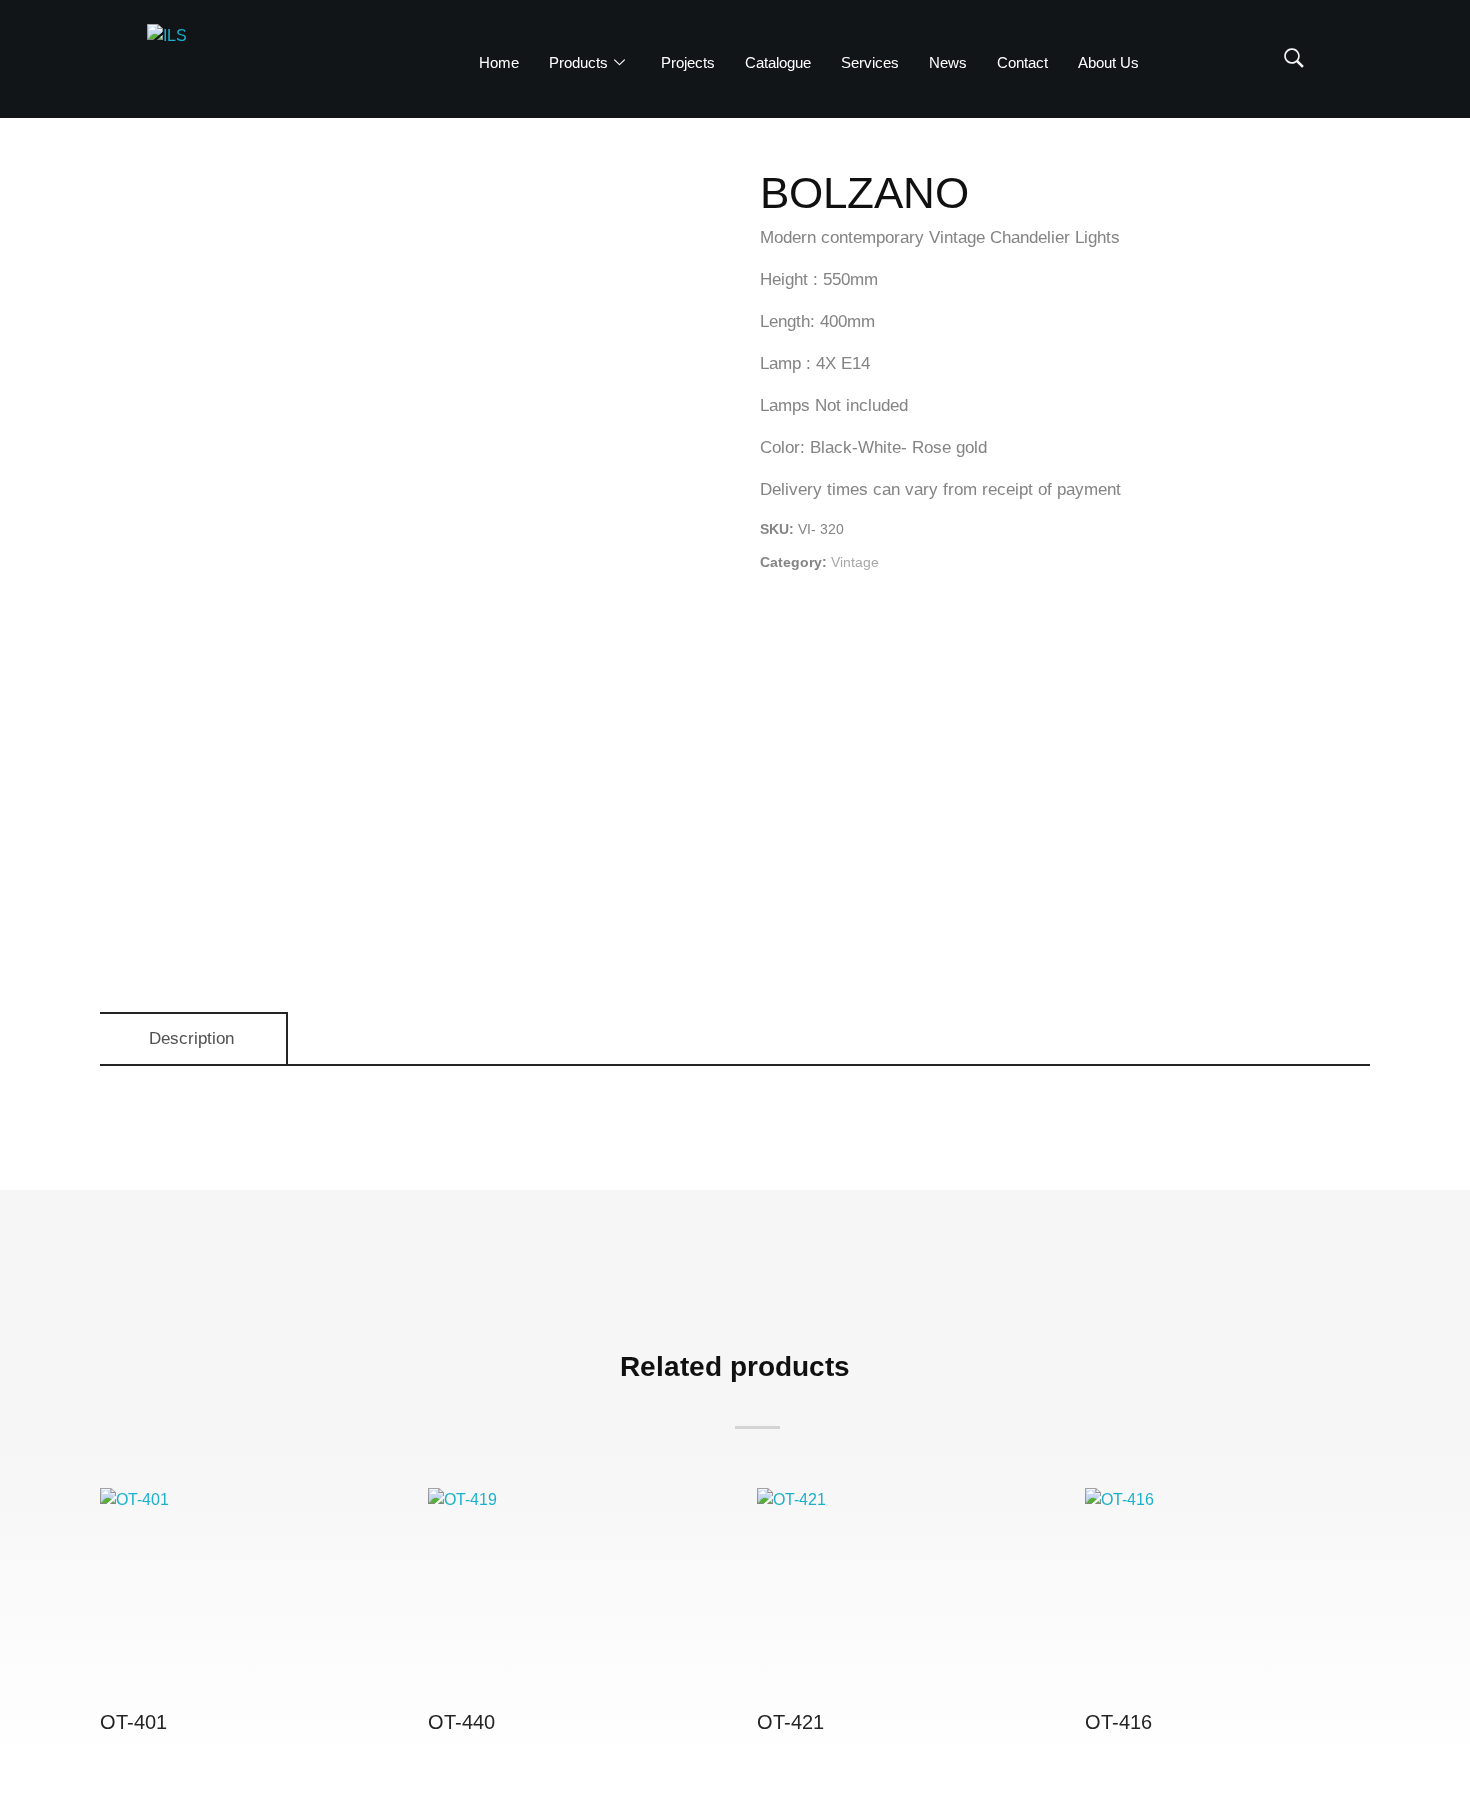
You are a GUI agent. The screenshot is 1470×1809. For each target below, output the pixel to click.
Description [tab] (191, 1038)
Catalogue (778, 62)
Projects (688, 62)
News (948, 62)
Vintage (855, 562)
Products (578, 62)
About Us (1108, 62)
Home (499, 62)
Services (870, 62)
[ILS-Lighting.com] (232, 59)
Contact (1022, 62)
